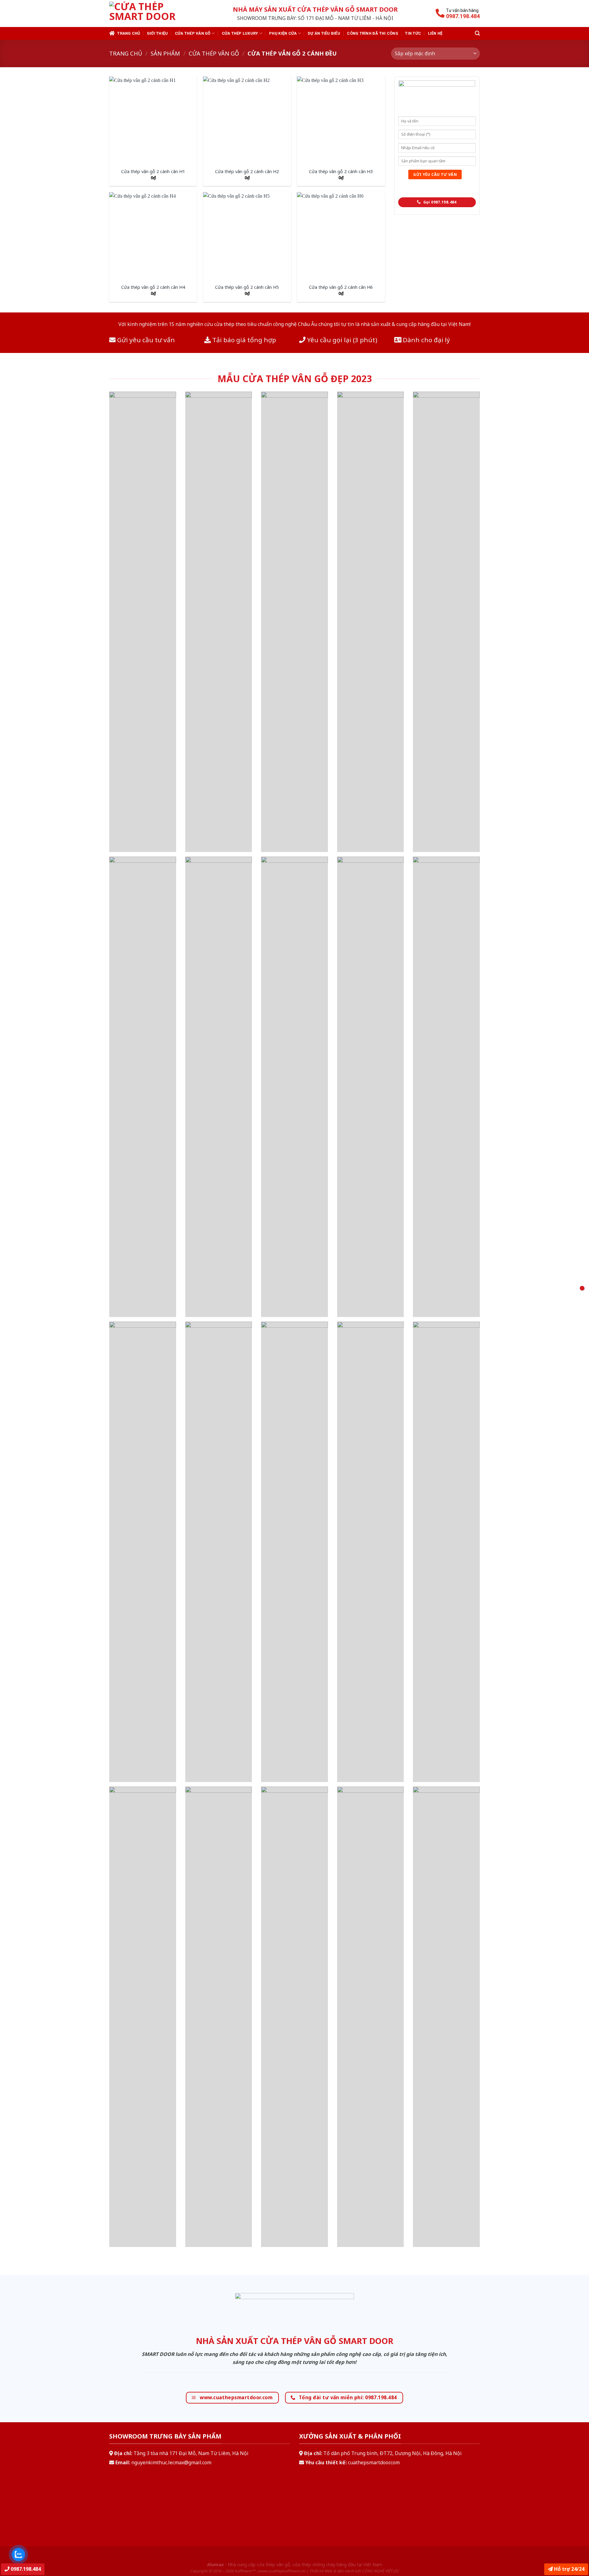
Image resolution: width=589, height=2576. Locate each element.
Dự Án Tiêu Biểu (324, 33)
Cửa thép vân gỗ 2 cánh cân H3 (341, 172)
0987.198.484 (25, 2569)
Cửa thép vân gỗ (193, 33)
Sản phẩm (165, 53)
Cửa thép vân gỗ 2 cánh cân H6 (341, 287)
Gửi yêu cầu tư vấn (145, 340)
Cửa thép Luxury (240, 33)
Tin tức (413, 33)
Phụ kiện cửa (283, 33)
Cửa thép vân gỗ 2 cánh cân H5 (247, 287)
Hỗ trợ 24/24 (569, 2569)
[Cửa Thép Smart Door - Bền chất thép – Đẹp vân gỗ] (150, 14)
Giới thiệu (158, 33)
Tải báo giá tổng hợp (243, 340)
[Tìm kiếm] (477, 33)
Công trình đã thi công (373, 33)
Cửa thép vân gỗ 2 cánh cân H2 (247, 172)
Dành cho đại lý (426, 340)
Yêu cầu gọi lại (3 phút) (341, 340)
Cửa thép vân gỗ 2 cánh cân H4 (153, 287)
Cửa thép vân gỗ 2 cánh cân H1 (153, 172)
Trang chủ (129, 33)
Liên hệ (435, 33)
